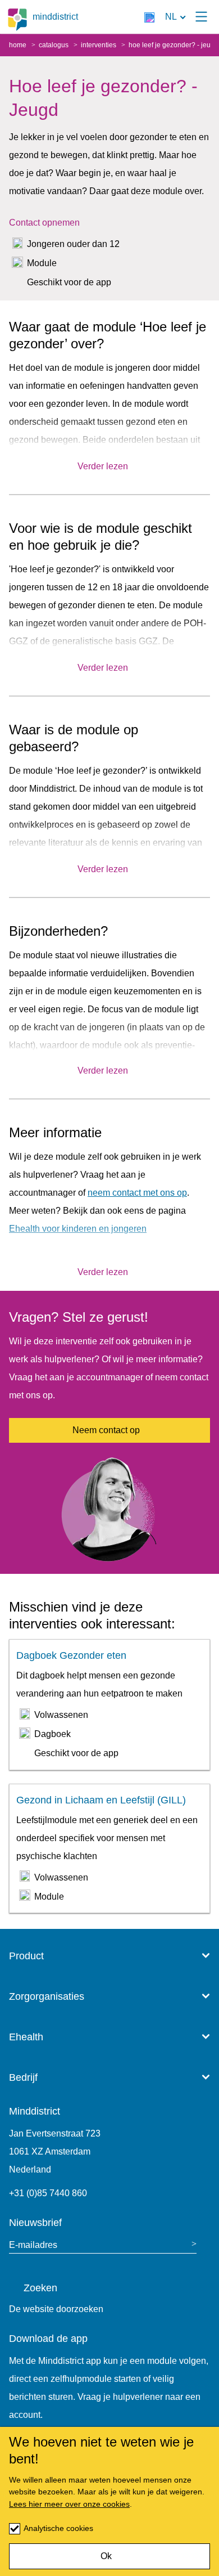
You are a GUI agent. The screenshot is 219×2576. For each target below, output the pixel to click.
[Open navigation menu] (201, 17)
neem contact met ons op (137, 1193)
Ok (106, 2556)
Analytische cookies (58, 2528)
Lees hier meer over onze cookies (69, 2504)
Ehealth (26, 2037)
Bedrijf (23, 2077)
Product (26, 1956)
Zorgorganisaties (47, 1996)
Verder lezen (103, 466)
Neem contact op (106, 1430)
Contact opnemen (44, 223)
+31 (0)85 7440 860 (48, 2193)
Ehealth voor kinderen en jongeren (78, 1229)
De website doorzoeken (56, 2309)
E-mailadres (33, 2245)
